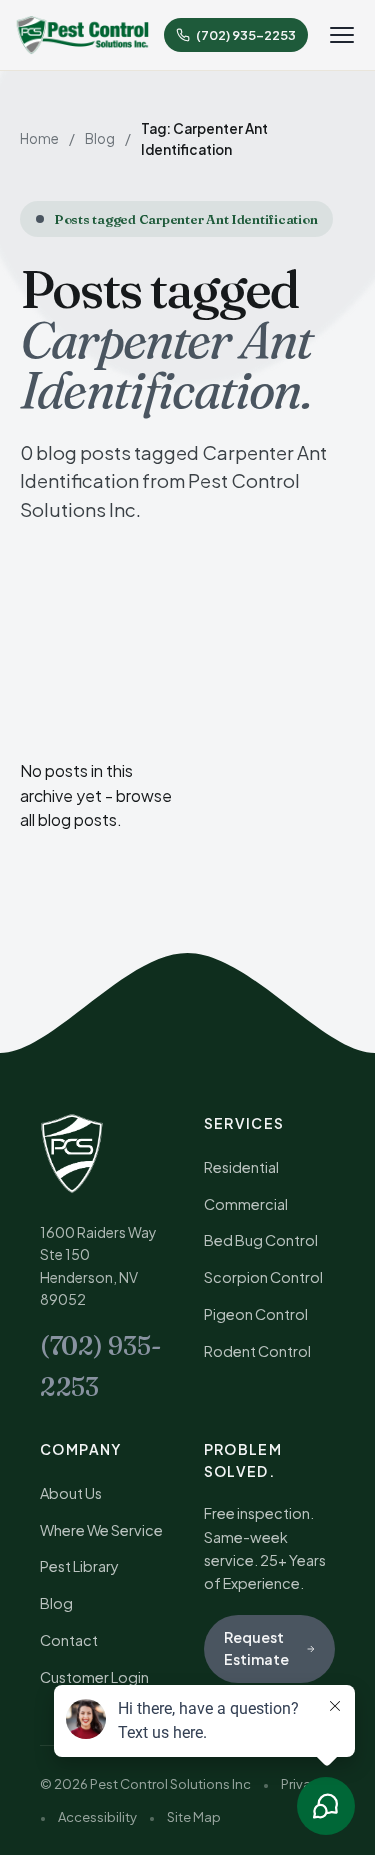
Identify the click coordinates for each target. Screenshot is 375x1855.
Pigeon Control (256, 1314)
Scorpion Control (263, 1277)
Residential (241, 1167)
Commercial (246, 1204)
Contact (69, 1640)
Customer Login (94, 1677)
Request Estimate (256, 1648)
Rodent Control (257, 1351)
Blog (100, 138)
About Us (71, 1493)
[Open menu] (342, 35)
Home (39, 138)
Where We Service (101, 1530)
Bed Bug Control (261, 1240)
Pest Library (79, 1566)
